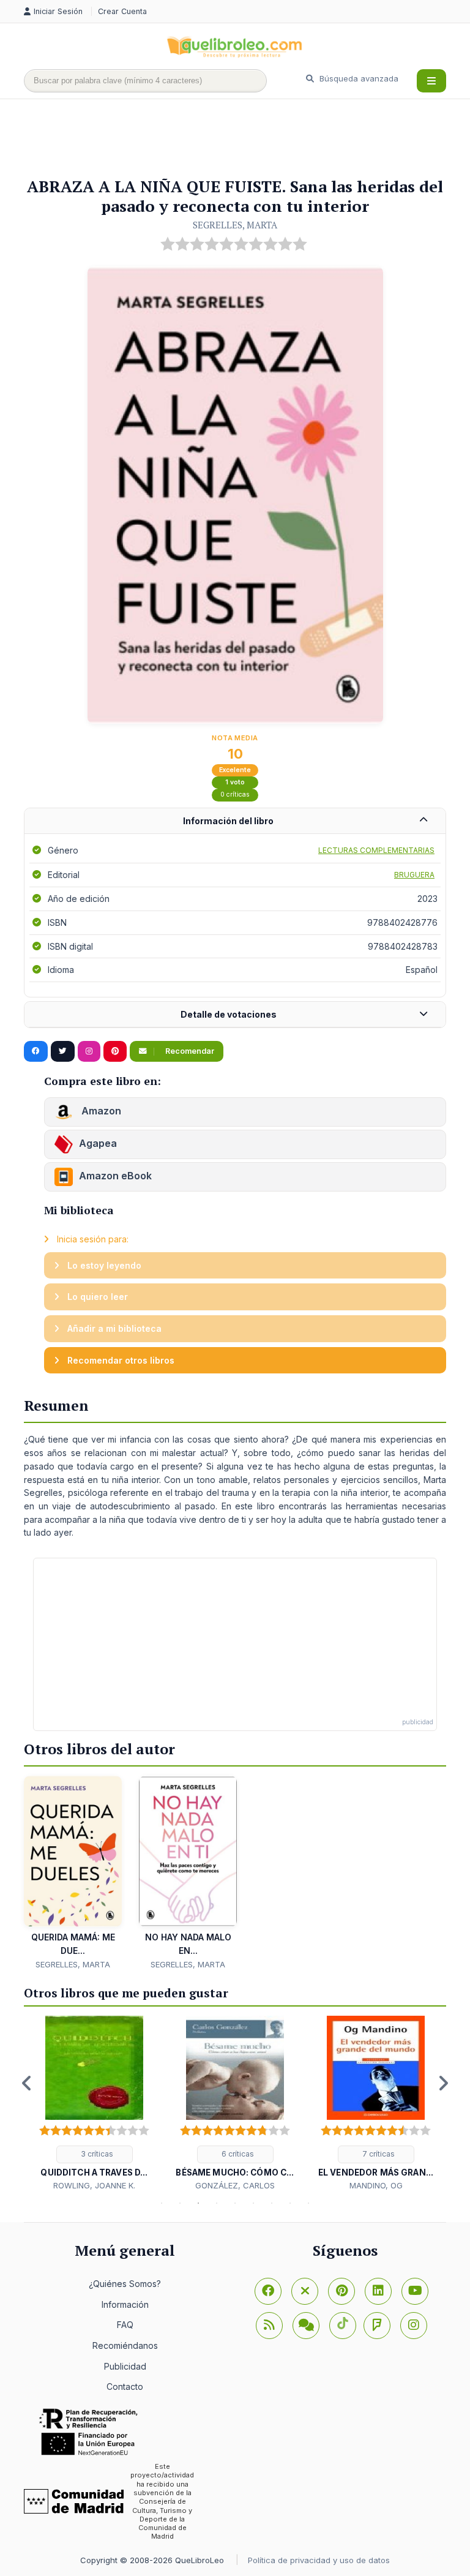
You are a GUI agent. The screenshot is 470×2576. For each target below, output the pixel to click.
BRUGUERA (414, 875)
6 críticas (237, 2154)
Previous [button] (27, 2083)
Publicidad (125, 2366)
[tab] (235, 821)
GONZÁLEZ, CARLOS (235, 2185)
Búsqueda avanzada (358, 78)
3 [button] (198, 2203)
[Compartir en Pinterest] (115, 1051)
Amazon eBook (115, 1176)
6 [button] (253, 2203)
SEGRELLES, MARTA (235, 225)
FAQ (125, 2325)
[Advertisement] (247, 139)
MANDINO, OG (376, 2185)
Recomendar (189, 1051)
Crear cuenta (122, 11)
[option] (94, 2104)
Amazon (100, 1111)
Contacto (125, 2386)
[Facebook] (268, 2291)
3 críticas (96, 2154)
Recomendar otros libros (120, 1360)
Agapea (98, 1143)
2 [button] (180, 2203)
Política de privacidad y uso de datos (319, 2560)
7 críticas (378, 2154)
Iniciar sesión (59, 11)
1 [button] (162, 2203)
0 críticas (235, 794)
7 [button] (272, 2203)
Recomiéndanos (125, 2345)
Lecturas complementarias (376, 850)
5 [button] (235, 2203)
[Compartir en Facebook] (36, 1051)
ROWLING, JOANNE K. (94, 2185)
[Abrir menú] (431, 81)
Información (125, 2304)
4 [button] (217, 2203)
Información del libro (228, 821)
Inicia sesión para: (91, 1239)
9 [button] (308, 2203)
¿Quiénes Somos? (125, 2284)
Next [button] (443, 2083)
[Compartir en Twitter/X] (63, 1051)
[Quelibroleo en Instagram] (89, 1051)
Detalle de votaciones (229, 1014)
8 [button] (290, 2203)
